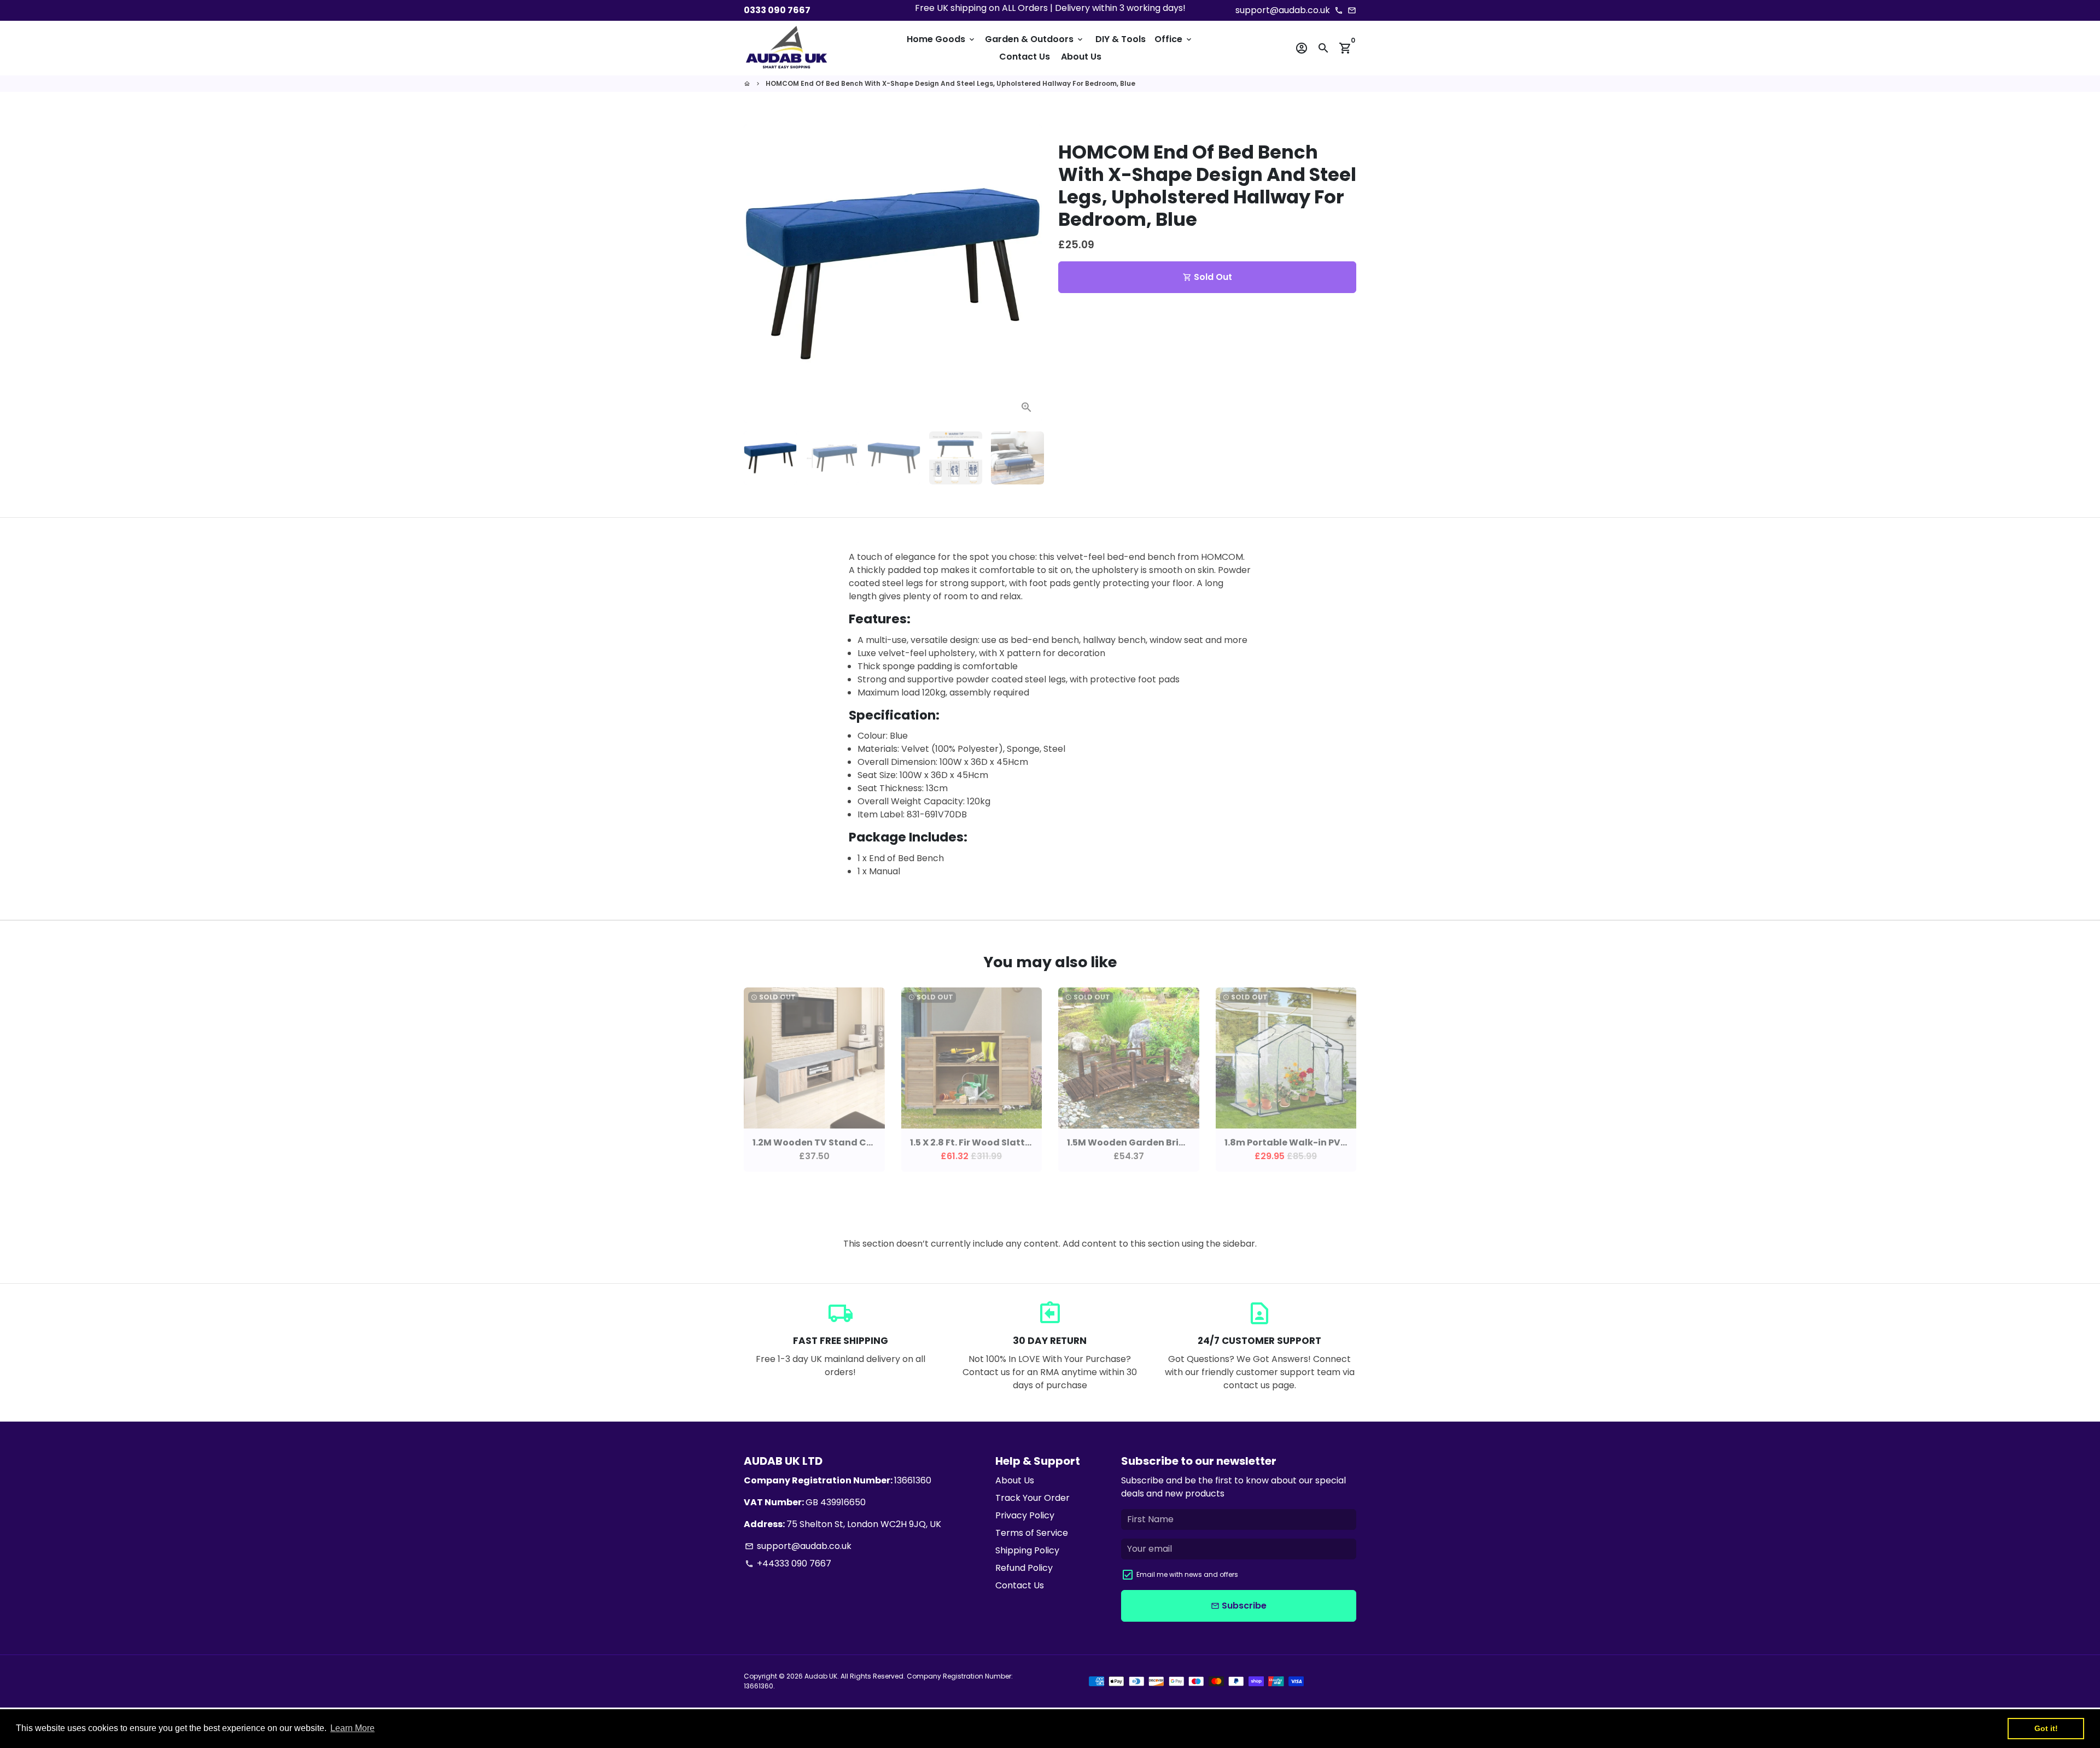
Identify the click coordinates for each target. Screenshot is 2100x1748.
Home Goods (941, 39)
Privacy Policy (1025, 1515)
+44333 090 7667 (788, 1563)
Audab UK (821, 1676)
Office (1174, 39)
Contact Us (1025, 57)
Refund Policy (1024, 1568)
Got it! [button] (2046, 1728)
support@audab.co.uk (798, 1546)
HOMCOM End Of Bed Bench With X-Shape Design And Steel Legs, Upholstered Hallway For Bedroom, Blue (950, 83)
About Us (1081, 57)
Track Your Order (1032, 1498)
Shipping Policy (1027, 1550)
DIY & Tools (1121, 39)
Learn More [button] (352, 1728)
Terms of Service (1032, 1533)
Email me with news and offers (1187, 1574)
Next (1027, 274)
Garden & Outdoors (1035, 39)
